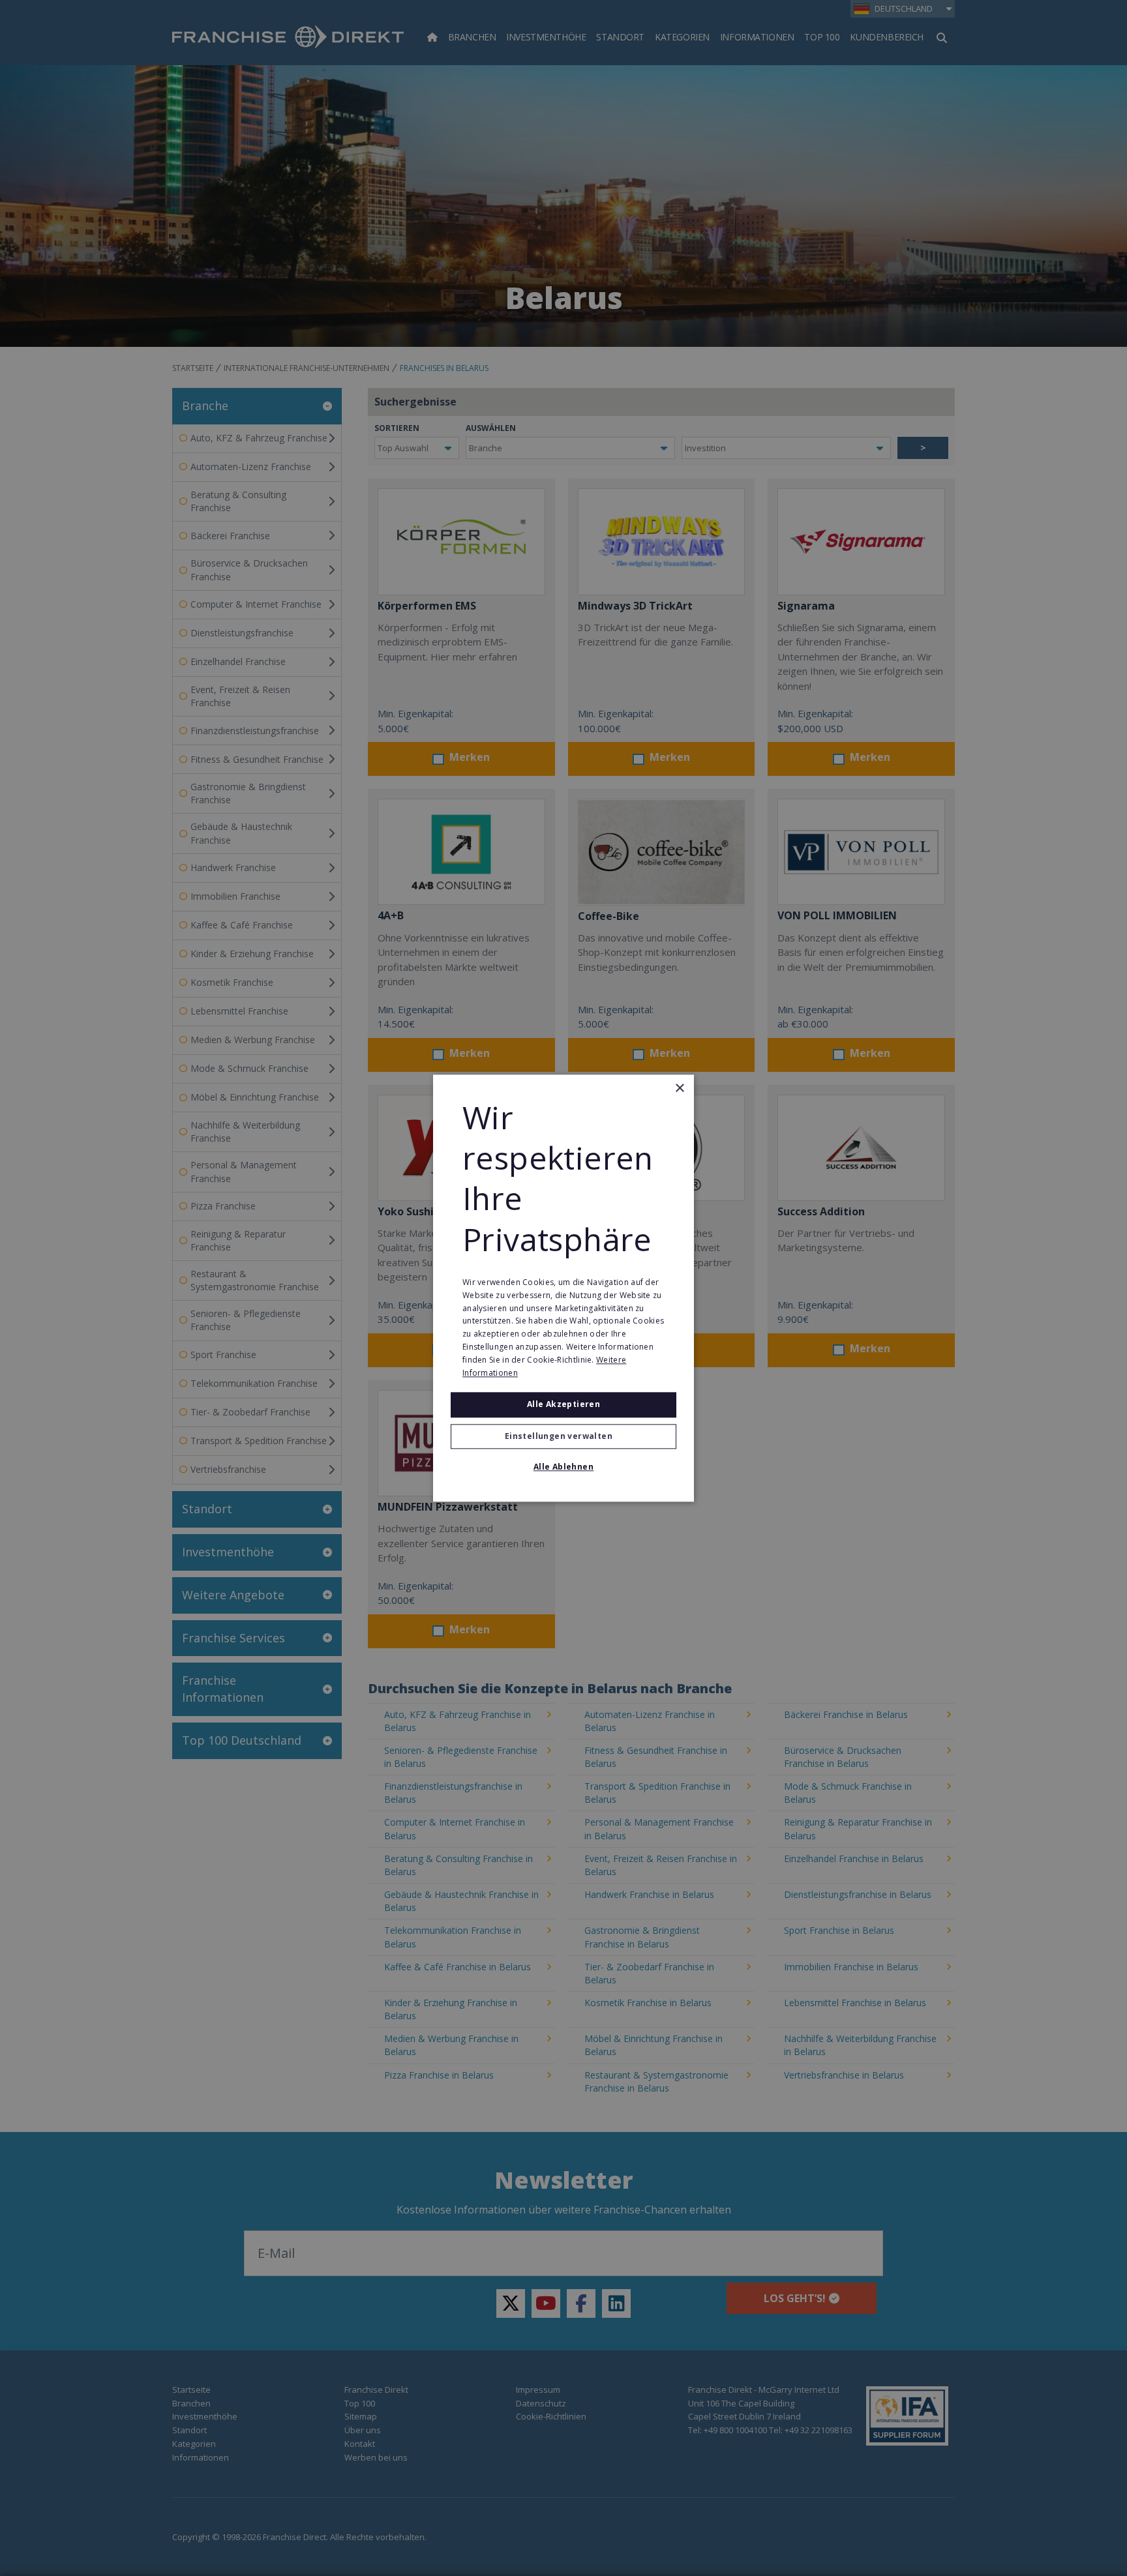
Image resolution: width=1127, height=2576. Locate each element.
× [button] (679, 1088)
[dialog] (563, 1288)
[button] (563, 1436)
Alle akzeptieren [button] (563, 1405)
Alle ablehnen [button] (563, 1467)
